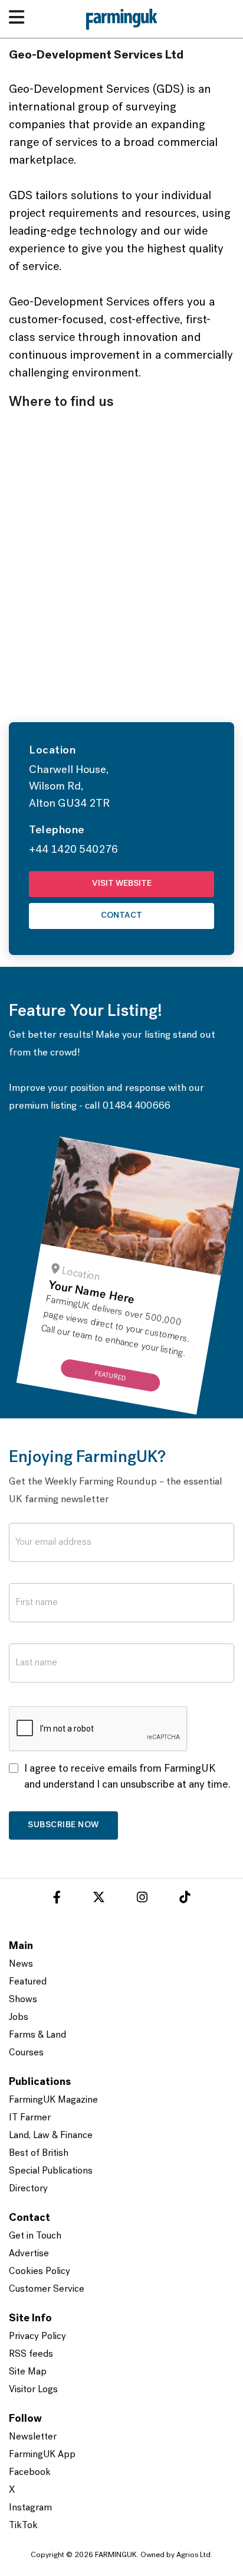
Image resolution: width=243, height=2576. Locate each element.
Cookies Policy (40, 2272)
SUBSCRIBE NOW (63, 1825)
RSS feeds (31, 2354)
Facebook (30, 2473)
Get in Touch (35, 2236)
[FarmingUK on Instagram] (142, 1899)
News (21, 1964)
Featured (28, 1982)
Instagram (30, 2508)
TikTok (23, 2526)
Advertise (29, 2254)
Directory (28, 2189)
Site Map (28, 2372)
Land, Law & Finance (51, 2136)
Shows (23, 2000)
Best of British (39, 2153)
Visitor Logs (33, 2390)
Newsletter (33, 2437)
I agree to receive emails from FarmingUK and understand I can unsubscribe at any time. (127, 1777)
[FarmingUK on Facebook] (57, 1899)
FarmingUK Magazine (53, 2100)
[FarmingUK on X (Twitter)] (99, 1899)
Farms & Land (37, 2035)
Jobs (19, 2018)
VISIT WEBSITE (122, 884)
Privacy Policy (37, 2337)
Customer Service (47, 2289)
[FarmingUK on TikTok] (185, 1899)
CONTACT (121, 916)
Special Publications (51, 2171)
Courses (26, 2053)
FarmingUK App (42, 2455)
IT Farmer (30, 2118)
